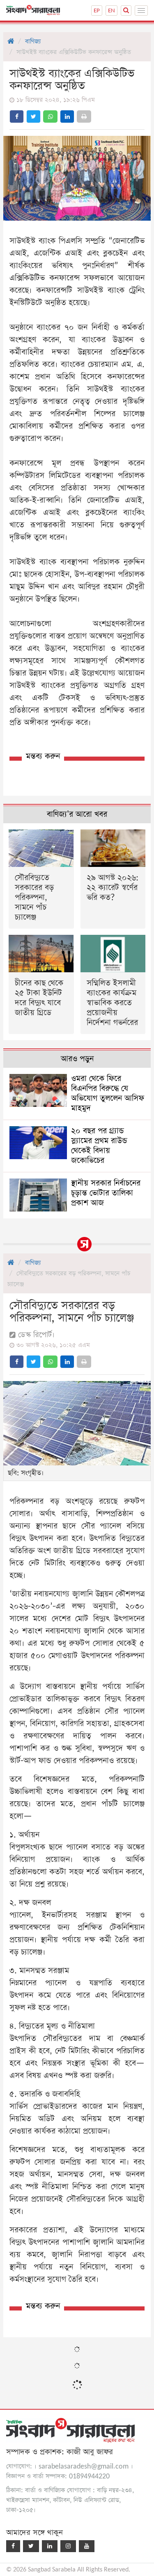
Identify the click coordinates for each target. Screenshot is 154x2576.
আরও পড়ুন (77, 1059)
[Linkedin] (50, 2546)
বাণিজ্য (33, 41)
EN (111, 10)
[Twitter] (31, 2546)
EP (97, 10)
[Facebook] (13, 2546)
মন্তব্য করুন (43, 756)
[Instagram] (68, 2546)
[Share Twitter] (33, 116)
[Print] (84, 116)
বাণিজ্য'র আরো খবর (77, 814)
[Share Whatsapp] (50, 116)
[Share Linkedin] (67, 116)
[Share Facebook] (17, 116)
